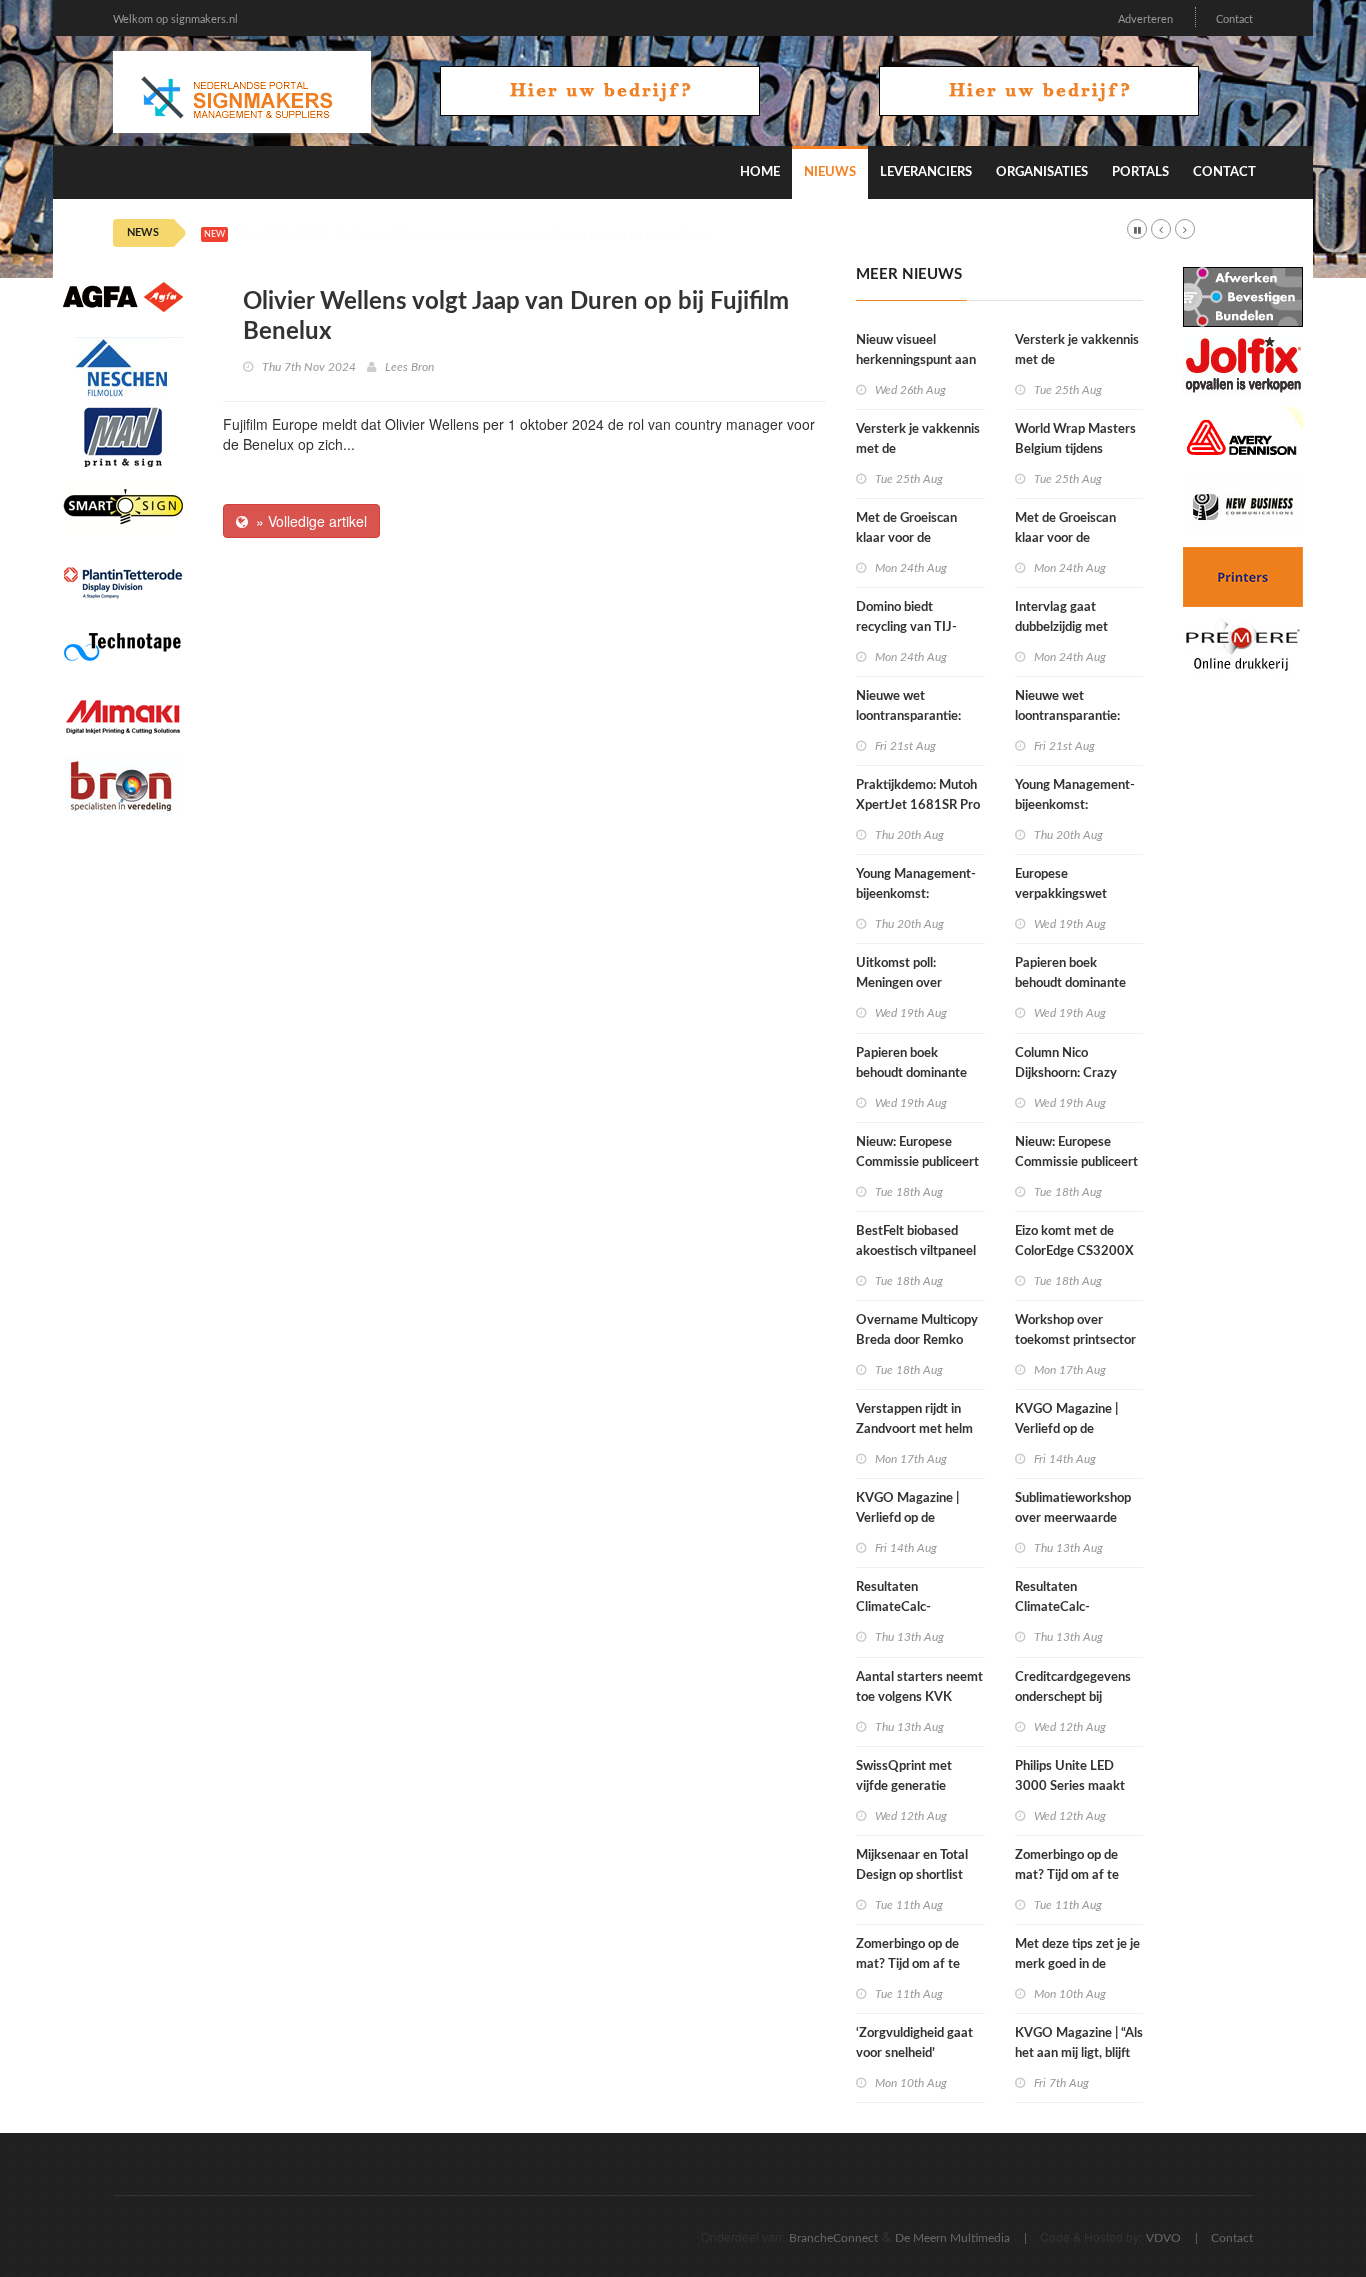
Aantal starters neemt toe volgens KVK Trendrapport (919, 1697)
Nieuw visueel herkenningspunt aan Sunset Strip (916, 360)
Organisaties (1042, 172)
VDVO (1163, 2238)
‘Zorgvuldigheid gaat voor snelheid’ (914, 2043)
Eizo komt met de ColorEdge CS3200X (1074, 1241)
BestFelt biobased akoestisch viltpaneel (916, 1241)
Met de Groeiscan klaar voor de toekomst (906, 538)
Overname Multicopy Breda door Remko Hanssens (917, 1340)
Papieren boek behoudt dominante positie (911, 1073)
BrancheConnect (833, 2238)
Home (760, 172)
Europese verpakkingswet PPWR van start (1061, 894)
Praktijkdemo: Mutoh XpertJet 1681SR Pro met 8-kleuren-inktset (919, 805)
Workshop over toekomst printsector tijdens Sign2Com (1075, 1340)
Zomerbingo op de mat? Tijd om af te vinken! (908, 1964)
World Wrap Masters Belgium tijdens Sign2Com (1075, 449)
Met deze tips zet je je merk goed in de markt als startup (1077, 1964)
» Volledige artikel (307, 521)
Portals (1140, 172)
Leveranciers (926, 172)
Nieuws (830, 172)
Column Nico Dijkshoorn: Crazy (1066, 1063)
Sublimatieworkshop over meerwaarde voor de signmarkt (1073, 1518)
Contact (1234, 19)
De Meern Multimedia (952, 2238)
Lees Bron (409, 367)
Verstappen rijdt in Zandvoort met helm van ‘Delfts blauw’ (914, 1429)
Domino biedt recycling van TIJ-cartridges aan (906, 627)
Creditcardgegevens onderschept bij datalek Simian (1073, 1697)
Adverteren (1145, 19)
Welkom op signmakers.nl (175, 19)
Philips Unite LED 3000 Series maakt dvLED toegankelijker (1076, 1786)
